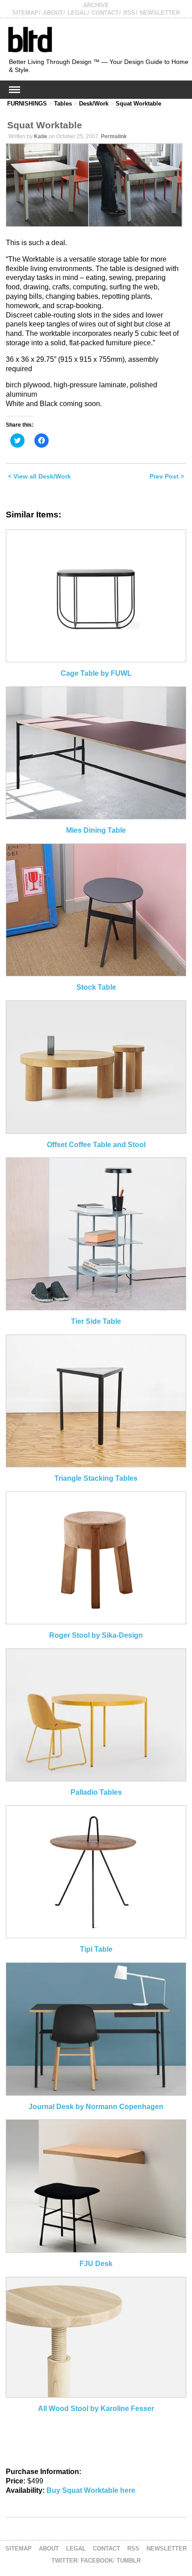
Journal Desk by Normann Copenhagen (96, 2107)
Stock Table (96, 987)
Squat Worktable (138, 104)
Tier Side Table (96, 1321)
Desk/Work (94, 104)
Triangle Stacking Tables (96, 1478)
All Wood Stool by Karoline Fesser (96, 2409)
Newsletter (160, 13)
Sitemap (25, 13)
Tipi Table (96, 1949)
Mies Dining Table (96, 830)
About (53, 13)
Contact (105, 13)
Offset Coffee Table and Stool (96, 1145)
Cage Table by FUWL (96, 673)
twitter (64, 2561)
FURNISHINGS (27, 104)
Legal (77, 13)
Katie (41, 136)
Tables (63, 104)
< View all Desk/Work (40, 476)
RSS (129, 13)
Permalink (114, 136)
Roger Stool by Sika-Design (96, 1635)
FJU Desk (96, 2264)
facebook (97, 2561)
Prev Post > (167, 476)
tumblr (129, 2561)
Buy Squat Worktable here (91, 2490)
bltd (30, 39)
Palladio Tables (96, 1792)
